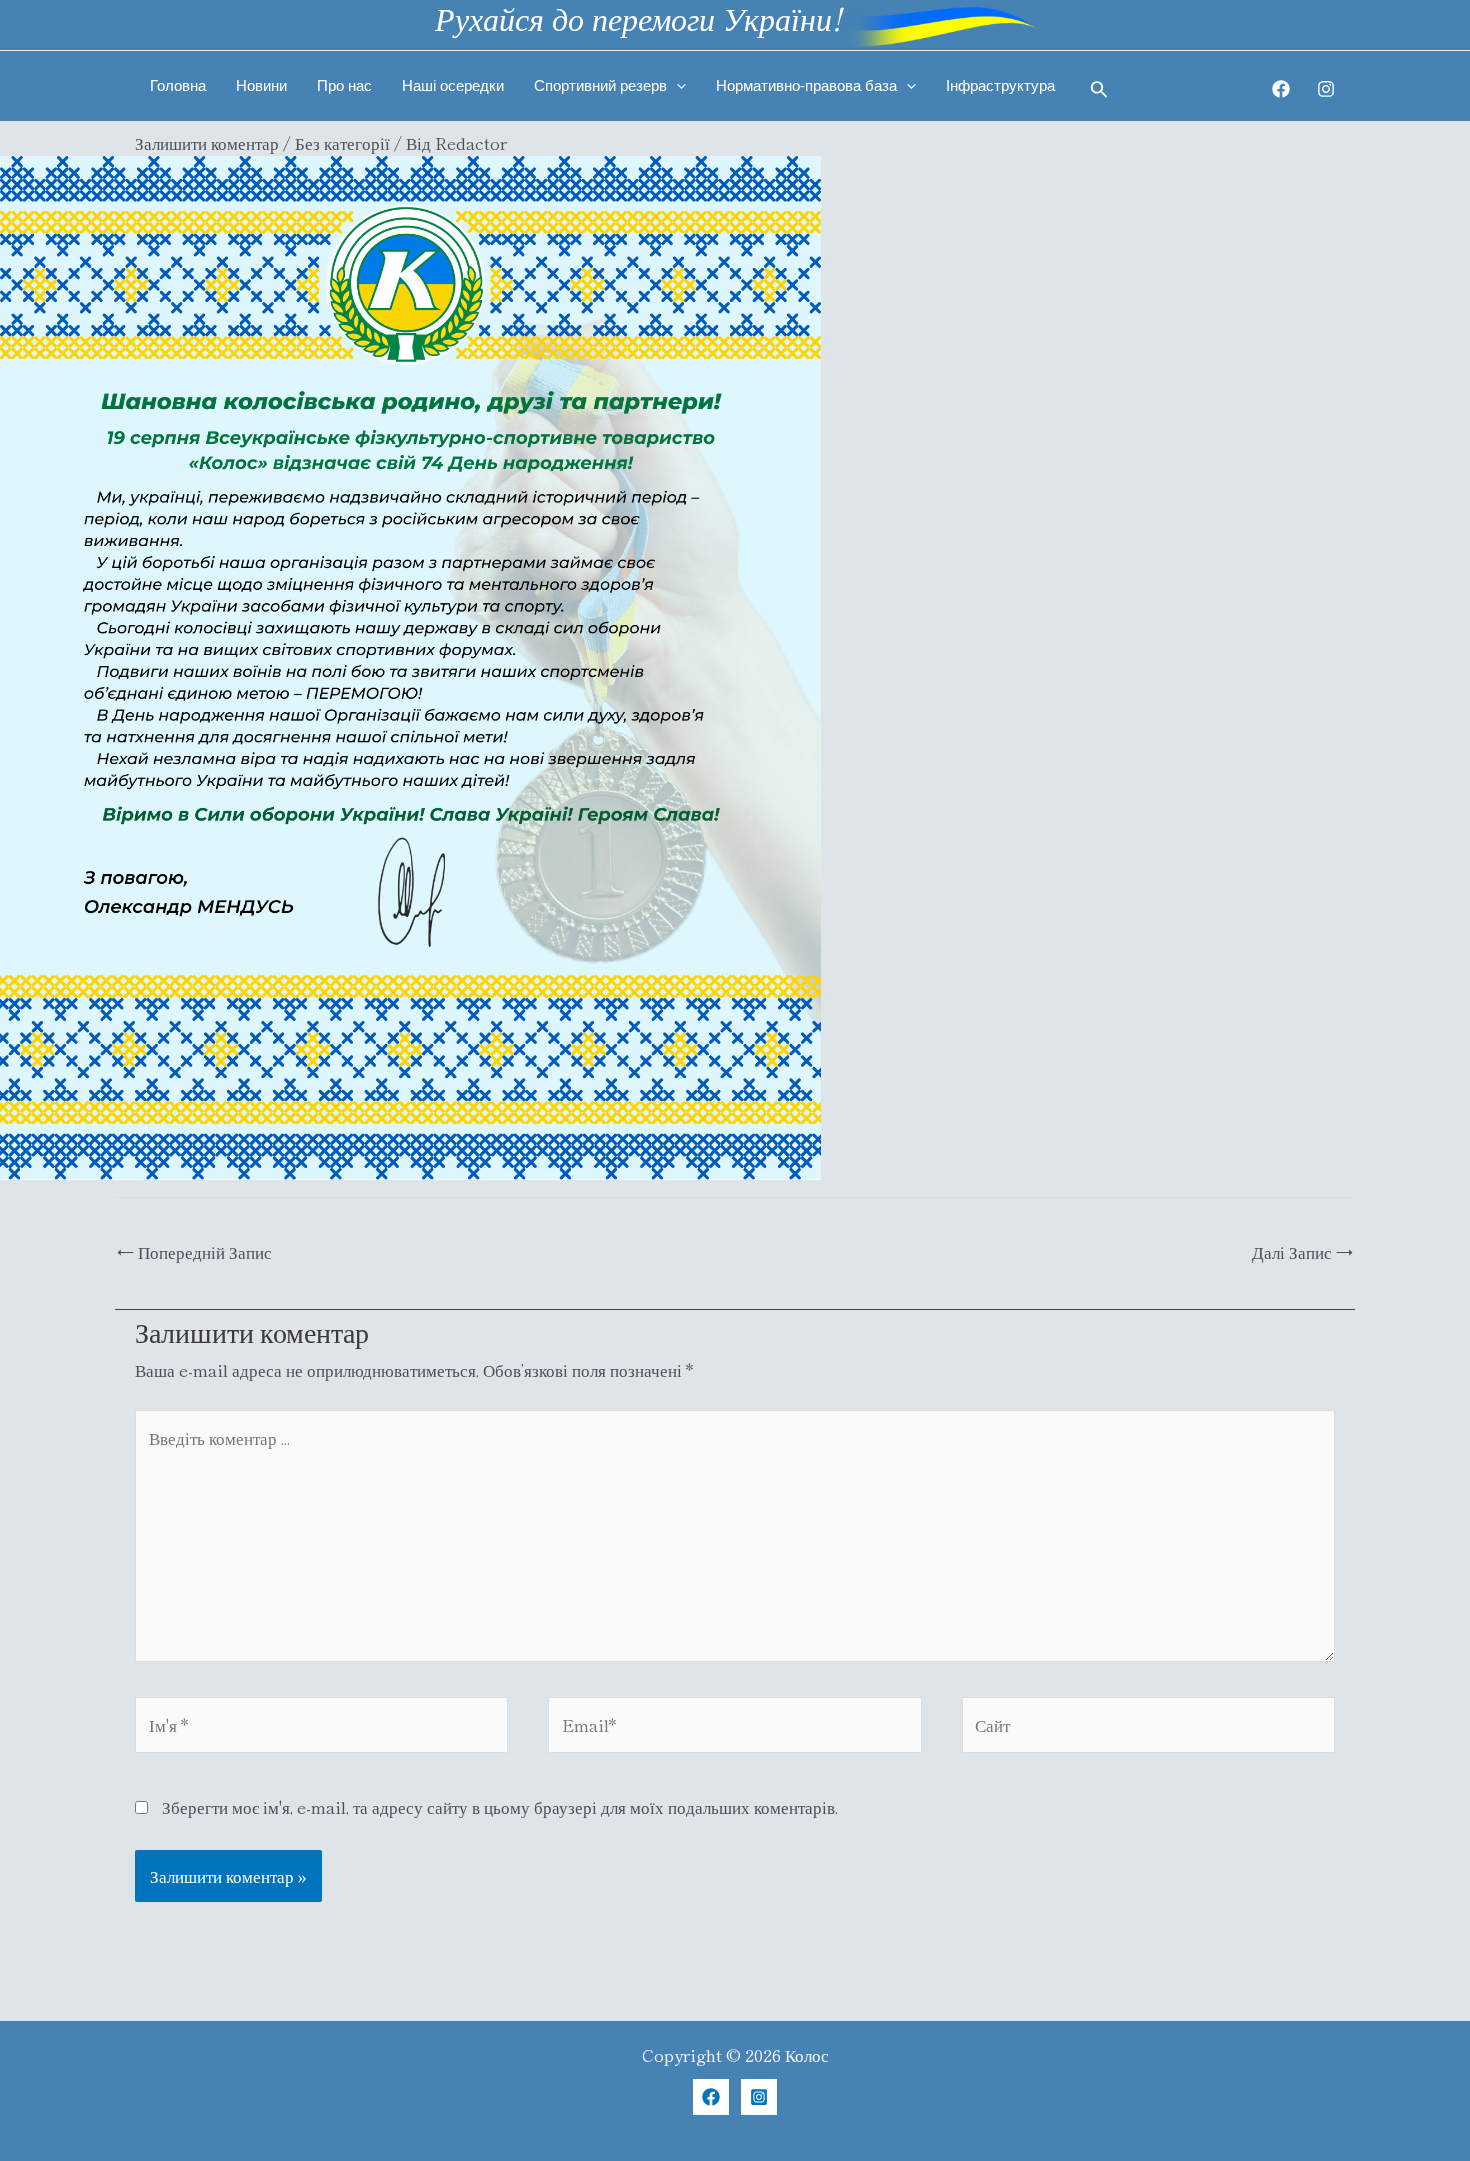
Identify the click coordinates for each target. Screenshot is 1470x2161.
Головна (178, 85)
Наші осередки (453, 85)
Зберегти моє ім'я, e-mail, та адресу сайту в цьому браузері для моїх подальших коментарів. (500, 1806)
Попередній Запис (194, 1251)
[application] (676, 86)
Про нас (344, 85)
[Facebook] (1281, 89)
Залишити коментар (207, 142)
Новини (261, 85)
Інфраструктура (1000, 85)
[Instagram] (1326, 89)
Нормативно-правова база (806, 85)
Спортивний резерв (600, 85)
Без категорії (342, 142)
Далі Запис (1302, 1251)
